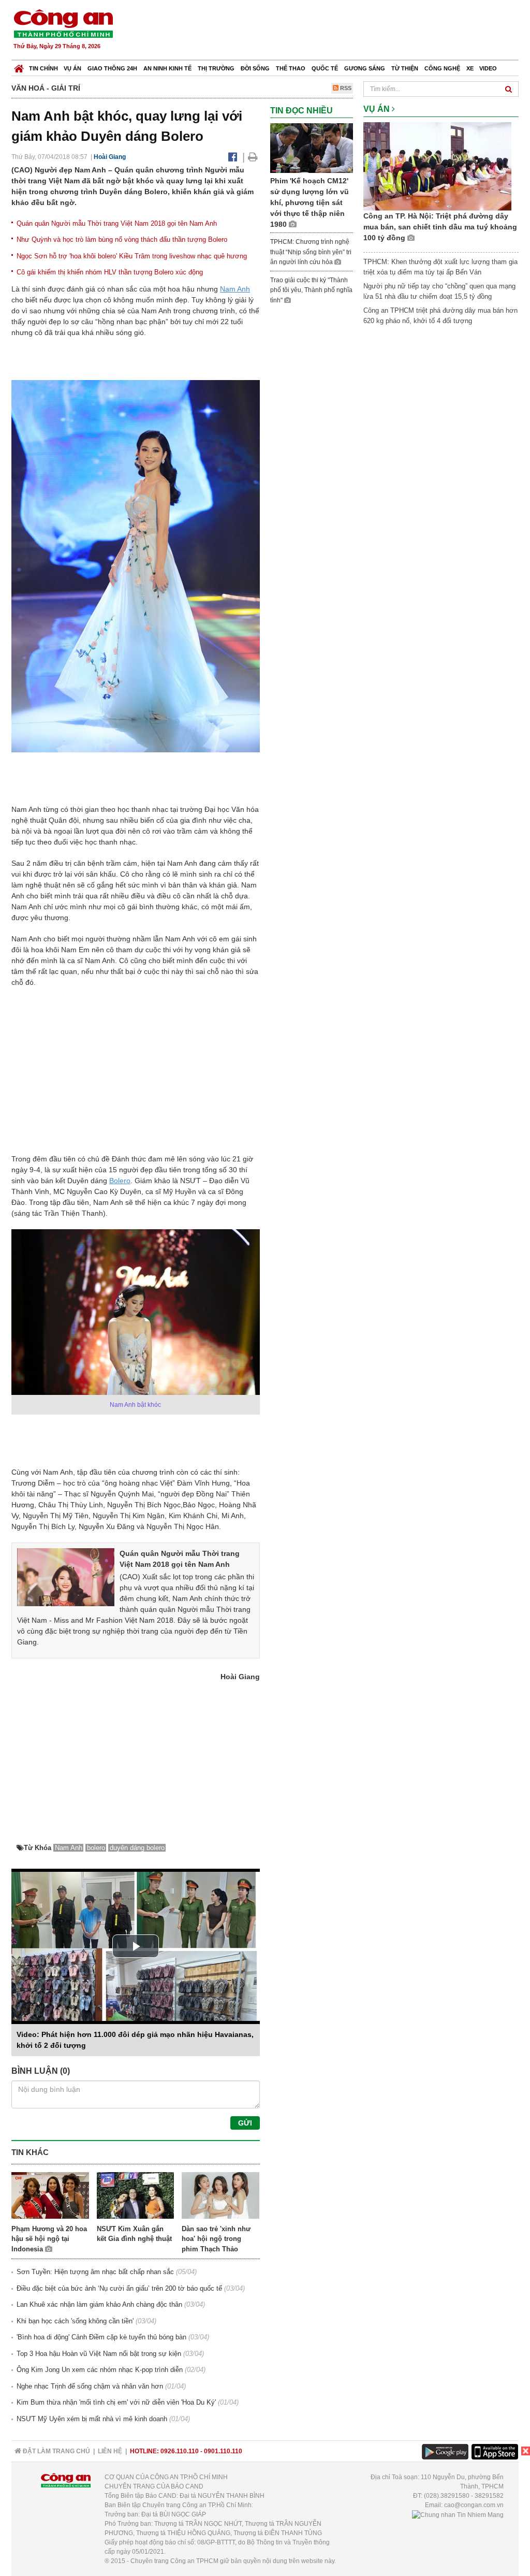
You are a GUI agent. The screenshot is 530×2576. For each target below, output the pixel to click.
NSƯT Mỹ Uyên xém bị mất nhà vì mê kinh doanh (92, 2419)
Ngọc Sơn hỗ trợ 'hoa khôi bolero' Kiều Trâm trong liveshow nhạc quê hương (132, 256)
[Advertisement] (331, 31)
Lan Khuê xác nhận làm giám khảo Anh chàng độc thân (99, 2304)
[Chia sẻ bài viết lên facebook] (233, 157)
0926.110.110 (180, 2451)
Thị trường (216, 68)
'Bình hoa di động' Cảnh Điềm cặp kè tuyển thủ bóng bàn (101, 2337)
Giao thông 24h (112, 68)
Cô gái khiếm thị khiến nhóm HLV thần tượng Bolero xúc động (110, 272)
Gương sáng (365, 68)
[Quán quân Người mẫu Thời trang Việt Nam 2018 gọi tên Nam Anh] (66, 1577)
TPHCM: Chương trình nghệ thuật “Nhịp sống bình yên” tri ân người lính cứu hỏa (311, 252)
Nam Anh (235, 289)
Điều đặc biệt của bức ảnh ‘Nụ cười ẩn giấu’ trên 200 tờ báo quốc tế (119, 2288)
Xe (470, 68)
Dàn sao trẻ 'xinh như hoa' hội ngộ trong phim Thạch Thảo (216, 2239)
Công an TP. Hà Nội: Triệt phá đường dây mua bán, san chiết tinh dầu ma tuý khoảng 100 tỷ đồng (440, 227)
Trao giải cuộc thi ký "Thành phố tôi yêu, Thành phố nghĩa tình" (311, 290)
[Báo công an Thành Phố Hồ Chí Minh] (63, 23)
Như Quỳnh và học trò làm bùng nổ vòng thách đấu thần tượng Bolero (122, 239)
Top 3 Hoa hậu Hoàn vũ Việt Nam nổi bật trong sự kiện (99, 2354)
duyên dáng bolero (137, 1848)
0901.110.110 (223, 2451)
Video (488, 68)
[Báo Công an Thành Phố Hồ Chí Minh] (19, 66)
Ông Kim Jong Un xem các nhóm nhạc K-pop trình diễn (100, 2370)
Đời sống (255, 68)
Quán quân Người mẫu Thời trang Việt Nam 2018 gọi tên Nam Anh (117, 223)
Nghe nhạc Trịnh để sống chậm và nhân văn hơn (90, 2386)
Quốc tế (325, 68)
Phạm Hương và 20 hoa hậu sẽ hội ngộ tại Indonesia (49, 2239)
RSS (345, 88)
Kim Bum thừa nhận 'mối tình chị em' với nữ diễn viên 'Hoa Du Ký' (116, 2402)
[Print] (253, 157)
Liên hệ (110, 2451)
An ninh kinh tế (167, 68)
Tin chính (43, 68)
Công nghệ (442, 68)
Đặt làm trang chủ (56, 2451)
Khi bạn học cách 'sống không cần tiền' (75, 2321)
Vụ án (72, 68)
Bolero (120, 1181)
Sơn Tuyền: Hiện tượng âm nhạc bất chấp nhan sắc (95, 2272)
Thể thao (291, 68)
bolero (96, 1848)
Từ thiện (405, 68)
